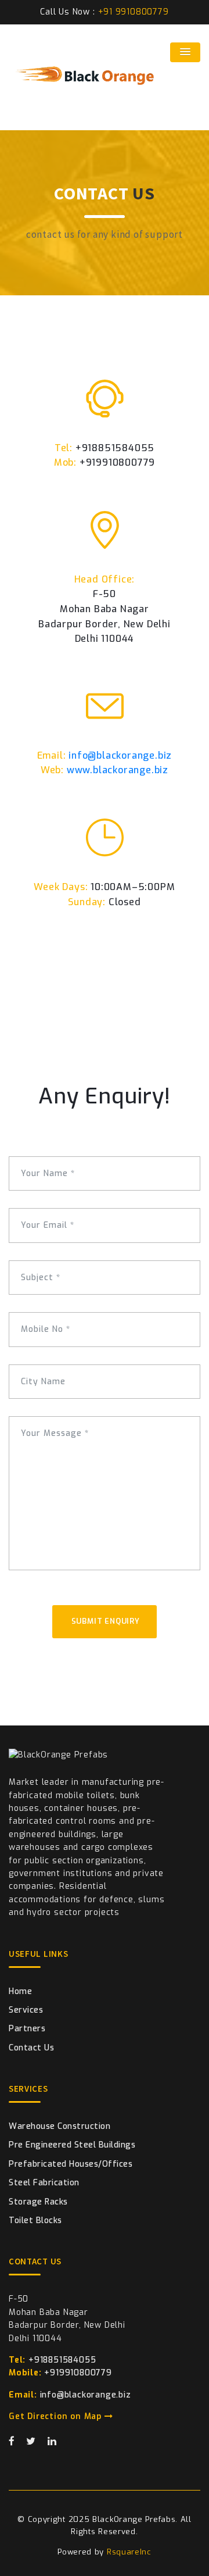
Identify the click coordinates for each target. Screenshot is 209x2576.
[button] (185, 52)
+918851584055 (52, 2360)
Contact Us (31, 2048)
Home (20, 1991)
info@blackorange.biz (120, 755)
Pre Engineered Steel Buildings (72, 2145)
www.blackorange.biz (118, 770)
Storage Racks (38, 2202)
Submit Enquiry (107, 1621)
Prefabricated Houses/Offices (71, 2164)
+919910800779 (60, 2373)
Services (26, 2010)
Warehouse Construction (60, 2126)
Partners (27, 2029)
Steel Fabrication (44, 2183)
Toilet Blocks (35, 2220)
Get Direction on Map (57, 2416)
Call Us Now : (104, 12)
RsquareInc (129, 2552)
